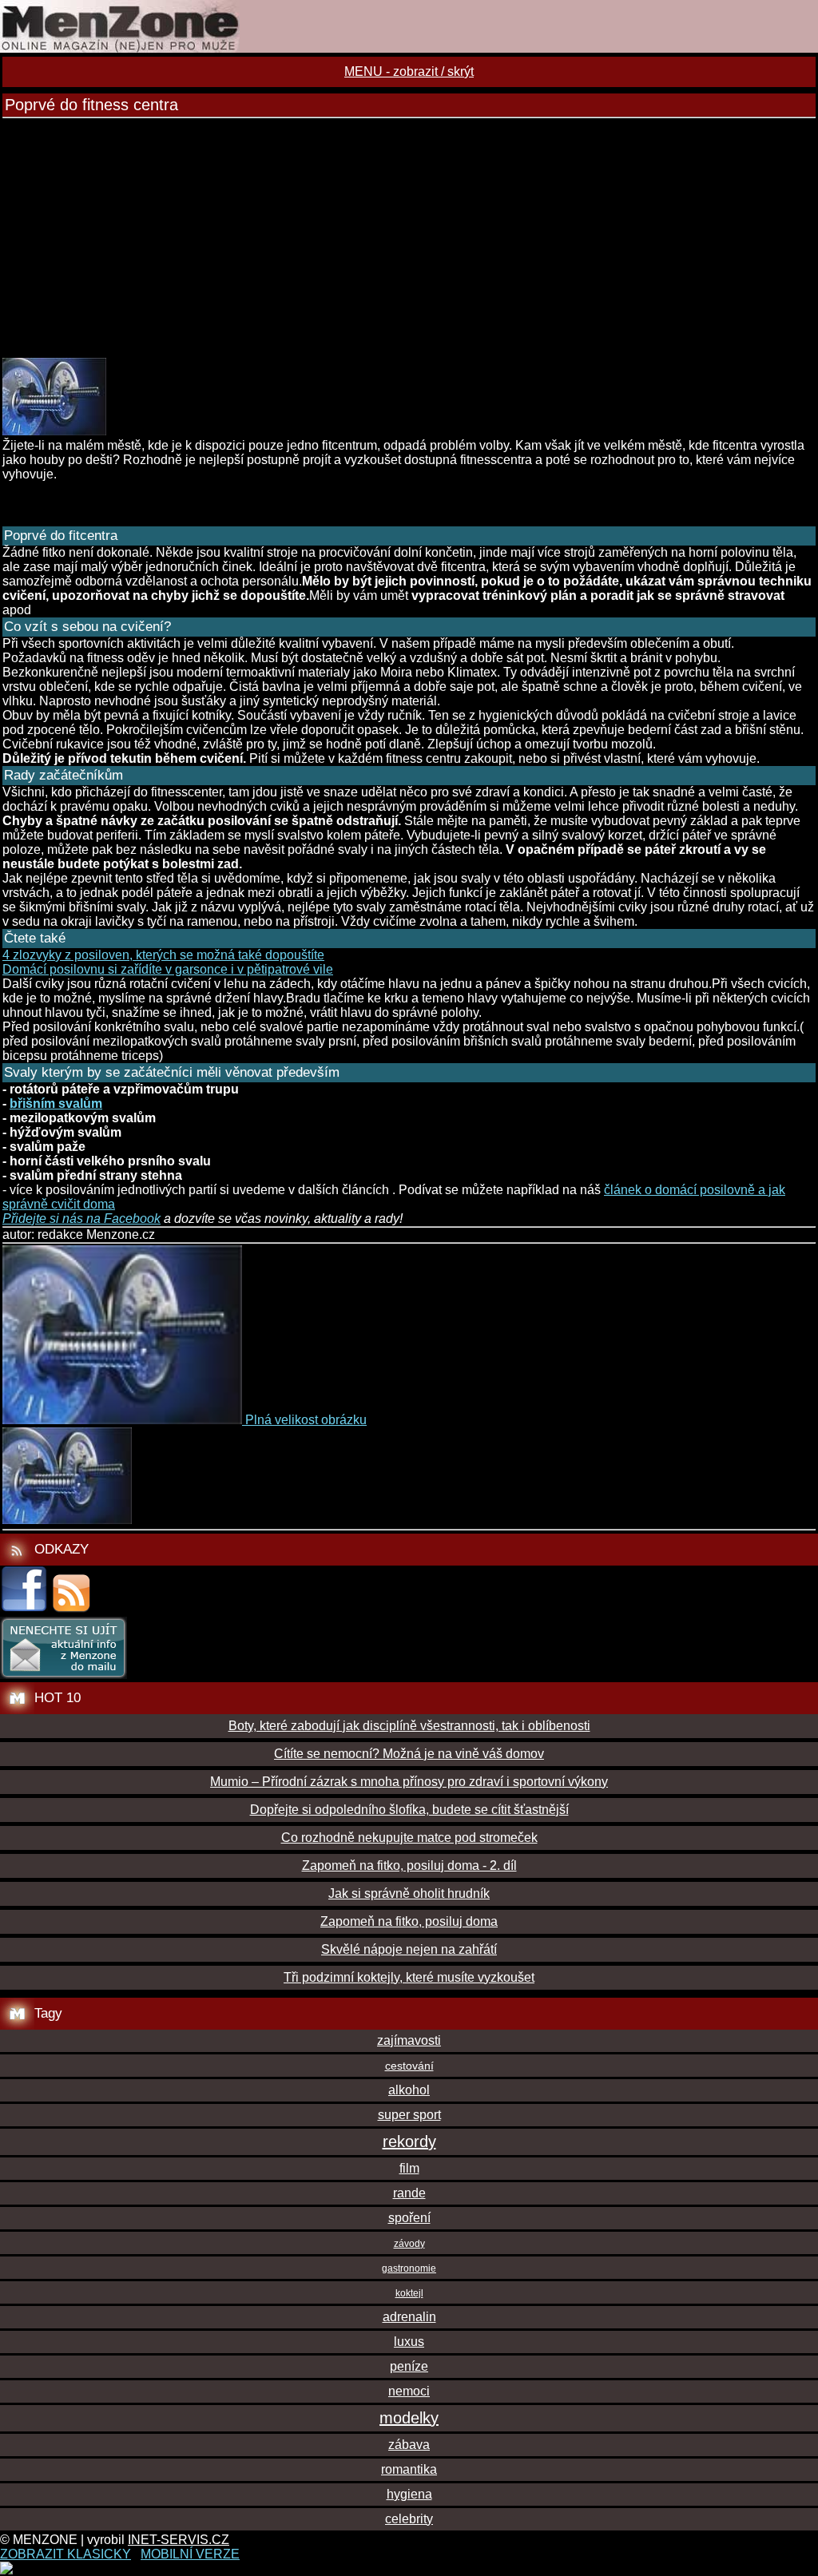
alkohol (409, 2090)
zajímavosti (409, 2040)
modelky (409, 2418)
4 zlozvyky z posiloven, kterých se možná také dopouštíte (163, 955)
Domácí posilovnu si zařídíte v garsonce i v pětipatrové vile (168, 969)
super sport (409, 2115)
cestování (409, 2066)
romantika (409, 2469)
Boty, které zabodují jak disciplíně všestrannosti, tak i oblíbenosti (409, 1726)
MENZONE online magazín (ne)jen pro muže (409, 26)
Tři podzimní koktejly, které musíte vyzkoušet (409, 1977)
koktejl (409, 2293)
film (409, 2168)
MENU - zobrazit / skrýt (409, 71)
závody (409, 2244)
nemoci (409, 2391)
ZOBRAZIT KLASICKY (66, 2554)
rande (409, 2193)
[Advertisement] (409, 238)
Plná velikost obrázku (306, 1420)
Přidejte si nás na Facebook (81, 1219)
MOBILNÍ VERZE (190, 2554)
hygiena (409, 2494)
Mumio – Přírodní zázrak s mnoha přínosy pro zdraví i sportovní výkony (409, 1782)
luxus (409, 2342)
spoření (409, 2218)
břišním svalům (56, 1103)
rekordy (409, 2141)
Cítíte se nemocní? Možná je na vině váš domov (409, 1754)
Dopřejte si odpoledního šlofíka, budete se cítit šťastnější (409, 1810)
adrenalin (409, 2317)
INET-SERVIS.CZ (179, 2540)
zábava (409, 2445)
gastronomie (409, 2268)
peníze (409, 2366)
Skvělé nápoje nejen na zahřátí (409, 1949)
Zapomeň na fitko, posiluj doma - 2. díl (409, 1866)
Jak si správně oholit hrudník (409, 1893)
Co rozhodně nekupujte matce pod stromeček (409, 1838)
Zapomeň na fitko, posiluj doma (409, 1921)
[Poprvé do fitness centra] (54, 431)
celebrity (409, 2519)
